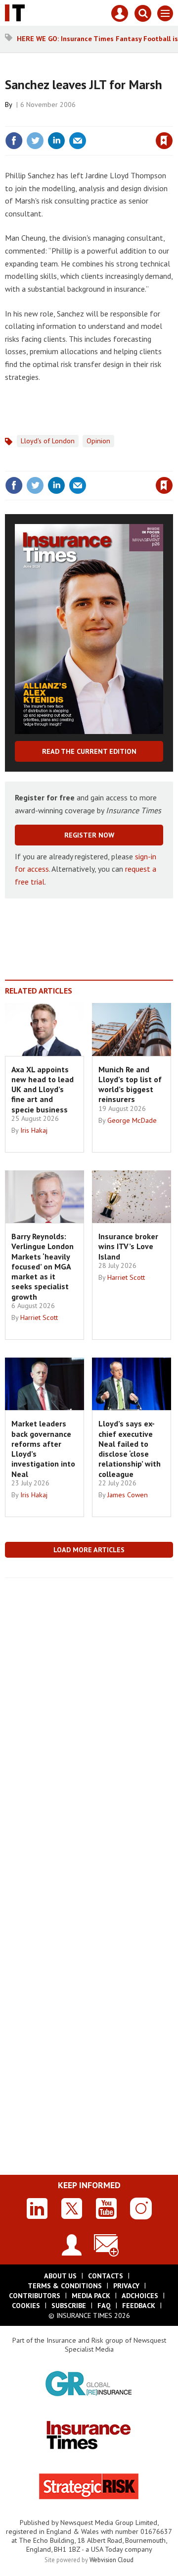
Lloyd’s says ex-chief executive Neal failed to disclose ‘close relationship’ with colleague (130, 1448)
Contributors (35, 2296)
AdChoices (140, 2296)
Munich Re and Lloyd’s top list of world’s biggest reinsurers (130, 1084)
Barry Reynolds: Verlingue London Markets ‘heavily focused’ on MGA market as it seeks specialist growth (43, 1266)
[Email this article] (78, 141)
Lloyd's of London (48, 441)
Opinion (98, 441)
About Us (60, 2276)
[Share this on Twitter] (35, 141)
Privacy (126, 2286)
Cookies (26, 2306)
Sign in (47, 119)
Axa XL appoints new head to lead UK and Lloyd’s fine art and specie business (43, 1089)
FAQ (104, 2306)
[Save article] (164, 141)
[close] (172, 119)
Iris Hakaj (34, 1130)
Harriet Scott (39, 1317)
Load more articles (89, 1550)
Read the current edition (89, 751)
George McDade (132, 1120)
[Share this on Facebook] (14, 141)
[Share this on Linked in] (56, 141)
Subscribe (69, 2306)
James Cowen (128, 1495)
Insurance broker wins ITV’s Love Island (128, 1246)
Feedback (139, 2306)
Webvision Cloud (111, 2560)
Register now (89, 835)
